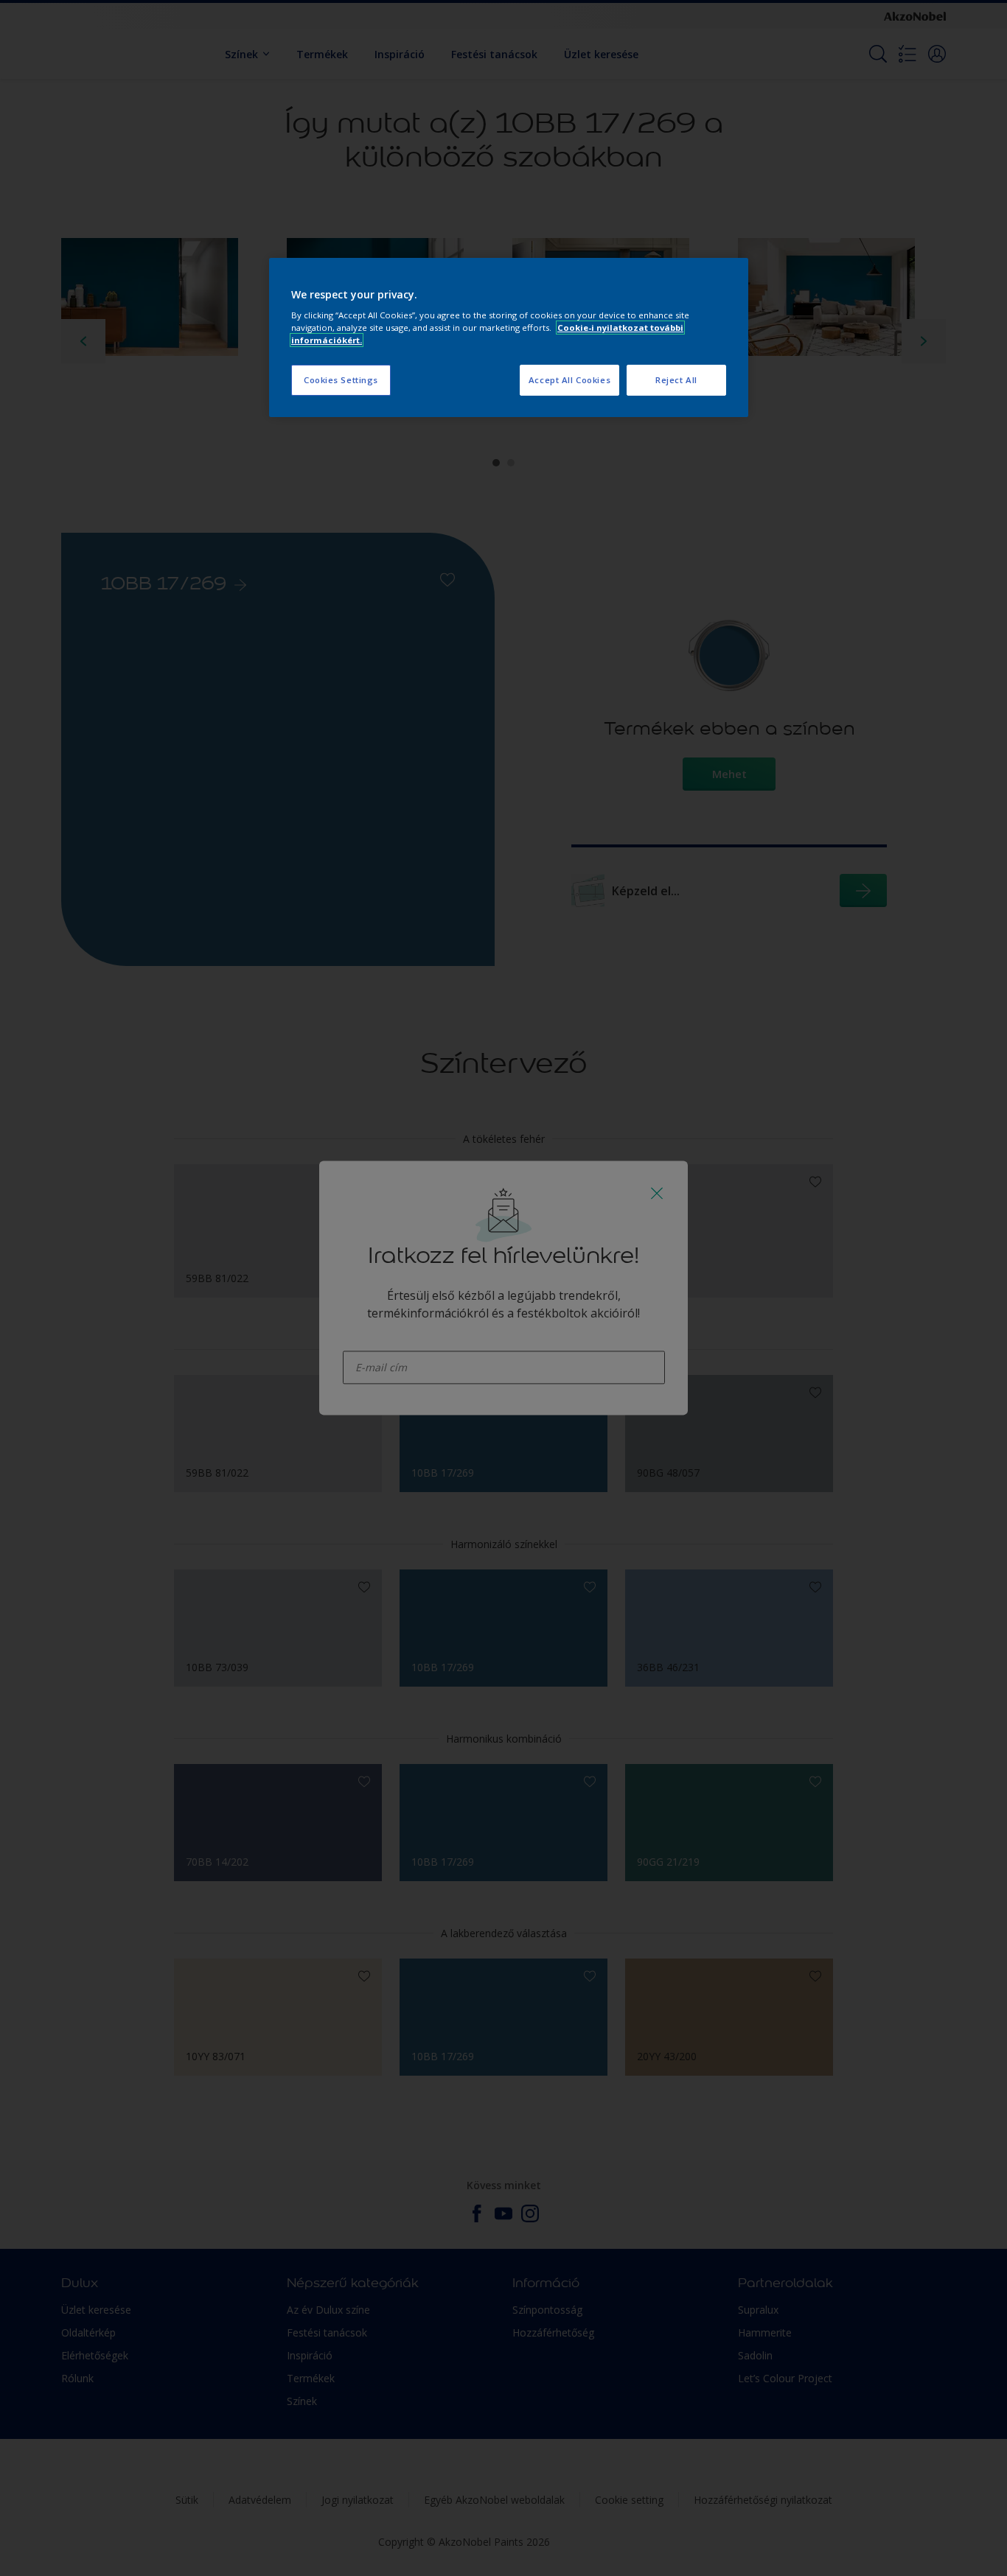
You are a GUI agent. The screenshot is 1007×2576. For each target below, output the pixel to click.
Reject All (676, 380)
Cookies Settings (341, 380)
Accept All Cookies (569, 380)
